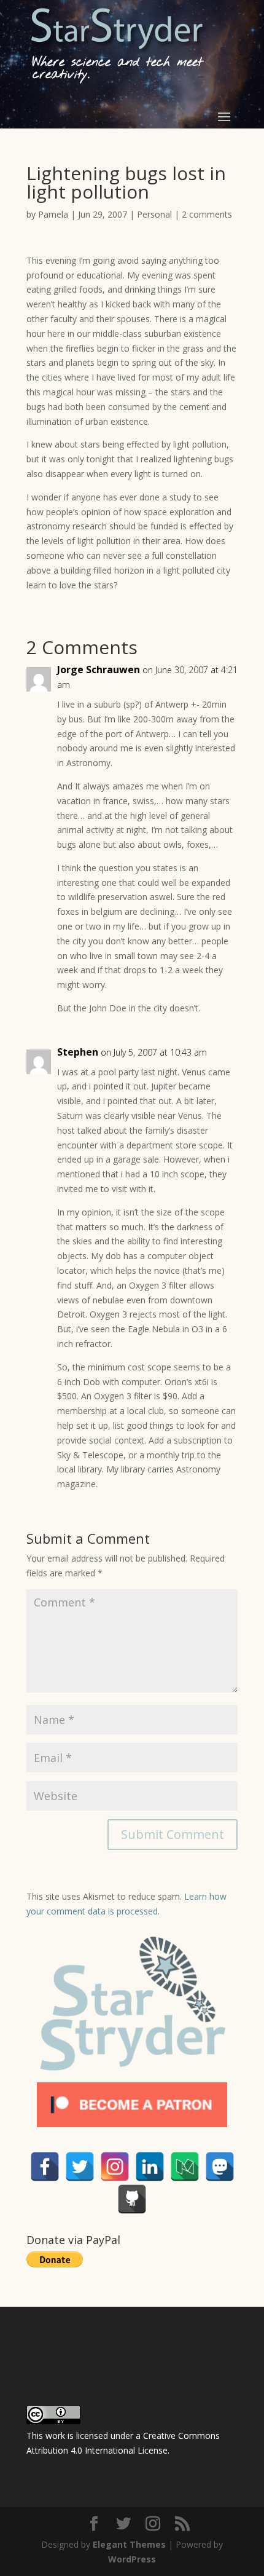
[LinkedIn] (150, 2167)
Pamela (53, 214)
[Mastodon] (220, 2167)
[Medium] (185, 2167)
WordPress (132, 2559)
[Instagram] (115, 2167)
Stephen (78, 1052)
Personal (154, 214)
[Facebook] (45, 2167)
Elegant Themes (129, 2544)
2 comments (207, 214)
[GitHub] (132, 2199)
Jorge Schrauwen (99, 670)
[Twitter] (80, 2167)
